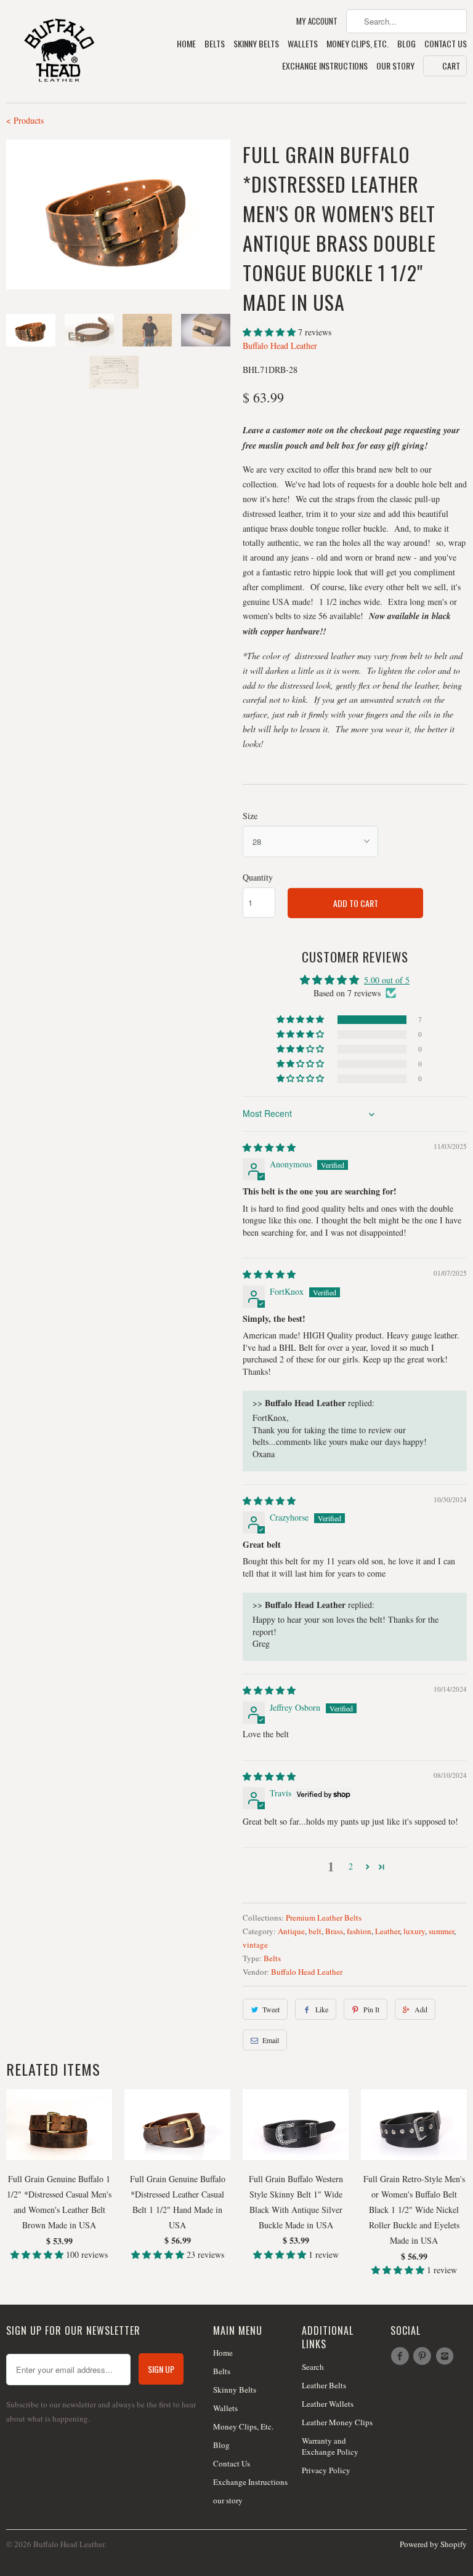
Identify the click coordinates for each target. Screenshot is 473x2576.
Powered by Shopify (433, 2544)
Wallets (303, 44)
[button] (270, 332)
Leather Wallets (328, 2404)
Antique (291, 1931)
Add (421, 2009)
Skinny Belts (256, 44)
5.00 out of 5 (387, 980)
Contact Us (446, 44)
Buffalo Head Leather (280, 346)
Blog (406, 44)
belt (315, 1931)
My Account (317, 21)
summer (441, 1931)
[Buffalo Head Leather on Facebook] (402, 2356)
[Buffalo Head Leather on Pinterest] (424, 2356)
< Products (25, 120)
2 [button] (351, 1866)
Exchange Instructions (325, 66)
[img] (269, 1147)
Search (313, 2367)
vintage (255, 1945)
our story (395, 66)
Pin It (371, 2009)
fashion (359, 1931)
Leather (387, 1931)
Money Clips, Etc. (358, 44)
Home (186, 44)
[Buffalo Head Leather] (59, 51)
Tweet (271, 2009)
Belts (215, 44)
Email (271, 2040)
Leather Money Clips (337, 2422)
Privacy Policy (326, 2470)
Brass (334, 1931)
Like (322, 2009)
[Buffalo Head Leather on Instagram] (447, 2356)
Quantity (258, 877)
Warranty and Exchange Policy (330, 2446)
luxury (414, 1931)
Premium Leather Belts (324, 1918)
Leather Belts (324, 2385)
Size (250, 816)
